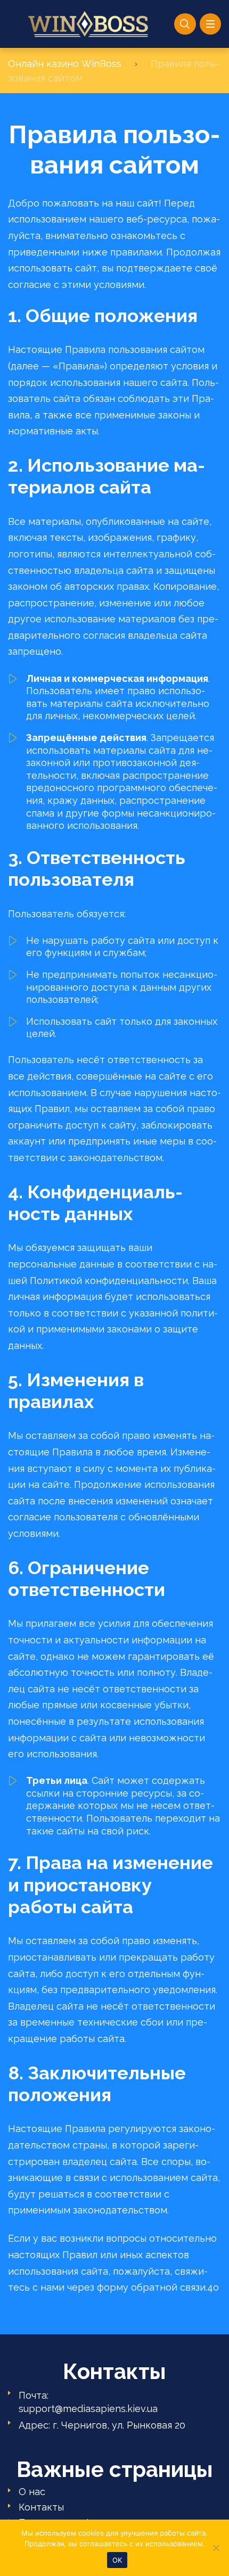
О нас (32, 2492)
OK (117, 2560)
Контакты (41, 2507)
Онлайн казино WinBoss (65, 64)
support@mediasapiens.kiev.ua (88, 2409)
